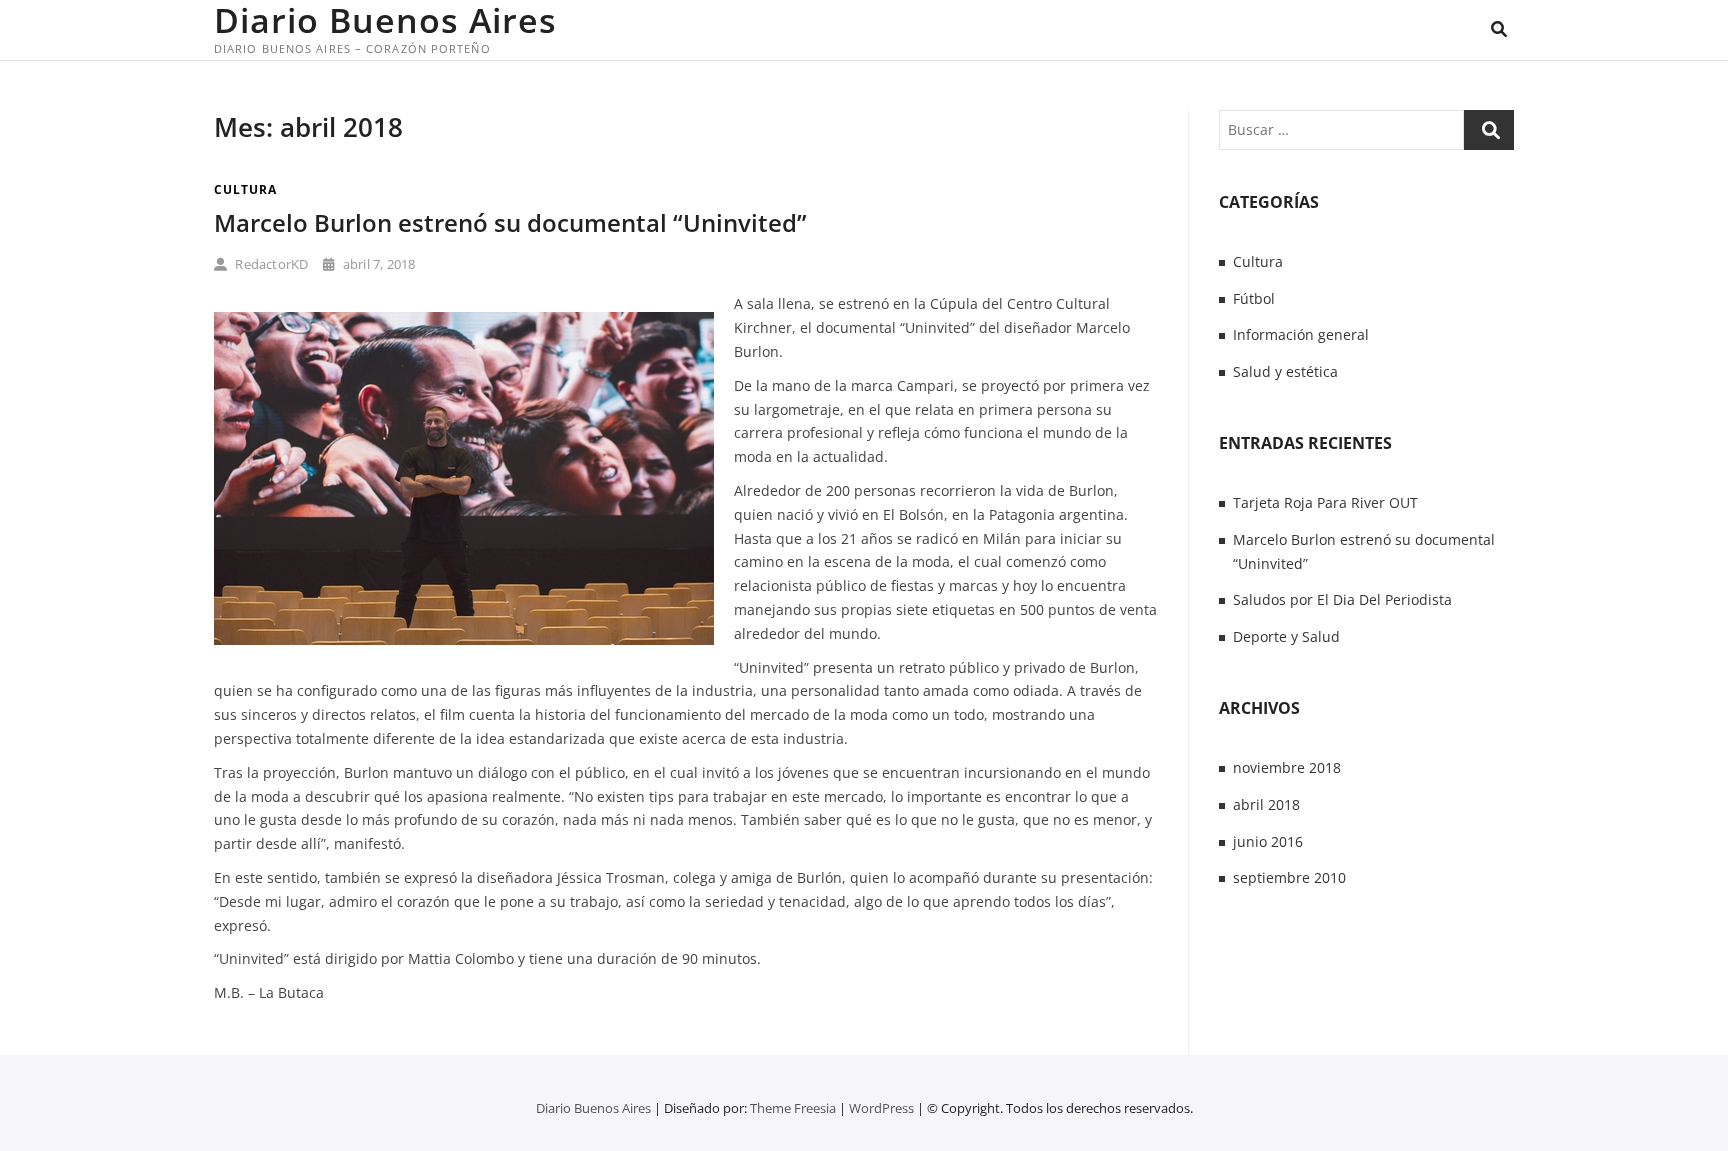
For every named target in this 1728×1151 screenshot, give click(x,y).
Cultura (245, 189)
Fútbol (1254, 298)
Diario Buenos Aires (385, 20)
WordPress (881, 1108)
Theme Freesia (793, 1108)
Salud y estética (1285, 371)
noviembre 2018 (1287, 767)
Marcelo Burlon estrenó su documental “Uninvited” (510, 222)
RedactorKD (270, 264)
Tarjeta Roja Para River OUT (1325, 502)
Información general (1301, 334)
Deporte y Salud (1286, 636)
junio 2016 (1268, 841)
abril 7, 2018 (377, 264)
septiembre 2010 (1289, 877)
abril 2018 (1266, 804)
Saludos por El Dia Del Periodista (1342, 599)
